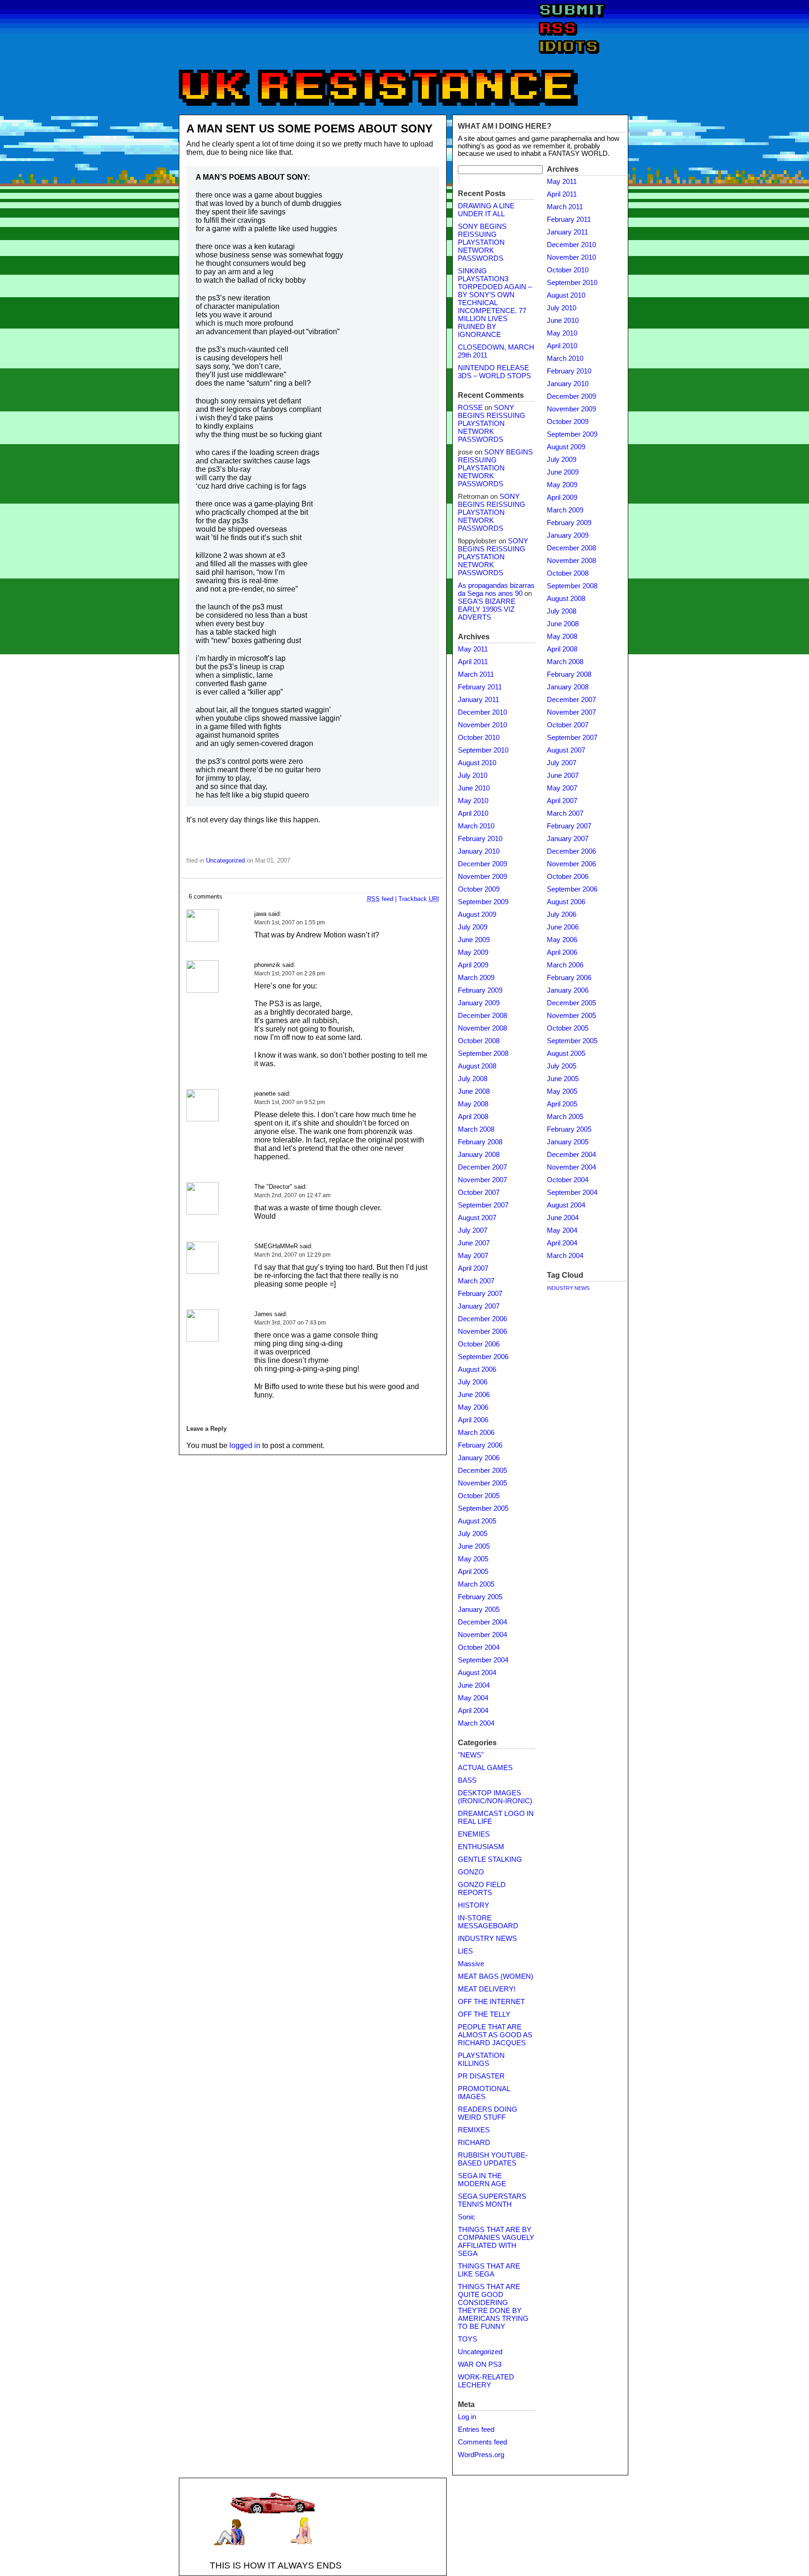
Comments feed (482, 2442)
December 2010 (482, 712)
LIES (465, 1951)
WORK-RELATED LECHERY (486, 2381)
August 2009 (477, 915)
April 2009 (473, 965)
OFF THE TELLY (484, 2014)
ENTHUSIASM (481, 1847)
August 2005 (477, 1521)
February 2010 (480, 839)
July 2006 (473, 1382)
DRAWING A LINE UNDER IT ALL (486, 210)
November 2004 (482, 1635)
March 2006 (476, 1433)
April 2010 (473, 813)
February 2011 (480, 687)
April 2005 (473, 1572)
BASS (467, 1780)
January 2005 (479, 1610)
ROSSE (470, 408)
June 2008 (474, 1091)
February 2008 (480, 1142)
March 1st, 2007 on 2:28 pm (290, 973)
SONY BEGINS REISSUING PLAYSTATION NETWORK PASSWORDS (482, 242)
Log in (467, 2417)
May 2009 (473, 952)
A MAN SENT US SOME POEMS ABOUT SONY (309, 128)
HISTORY (474, 1905)
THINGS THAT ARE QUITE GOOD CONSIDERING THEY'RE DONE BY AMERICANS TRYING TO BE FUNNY (493, 2307)
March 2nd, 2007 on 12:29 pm (292, 1255)
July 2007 (473, 1230)
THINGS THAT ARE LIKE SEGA (489, 2270)
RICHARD (474, 2143)
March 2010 (476, 826)
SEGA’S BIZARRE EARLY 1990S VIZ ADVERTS (487, 609)
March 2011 (476, 674)
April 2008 (473, 1117)
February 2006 (480, 1445)
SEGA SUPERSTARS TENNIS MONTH (492, 2200)
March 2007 (476, 1281)
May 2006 (473, 1407)
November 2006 (482, 1332)
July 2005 (473, 1534)
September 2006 (483, 1357)
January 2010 (479, 851)
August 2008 (477, 1066)
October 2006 (479, 1344)
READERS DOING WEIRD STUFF (488, 2113)
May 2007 (473, 1256)
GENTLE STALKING (490, 1859)
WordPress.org (481, 2455)
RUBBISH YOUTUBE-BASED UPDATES (493, 2159)
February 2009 (480, 990)
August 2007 (477, 1218)
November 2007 (482, 1180)
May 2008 (473, 1104)
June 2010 (474, 788)
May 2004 (473, 1698)
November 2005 (482, 1483)
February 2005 (480, 1597)
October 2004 (479, 1647)
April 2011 (473, 662)
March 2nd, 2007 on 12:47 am (292, 1195)
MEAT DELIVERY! (487, 1989)
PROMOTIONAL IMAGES (484, 2093)
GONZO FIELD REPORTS (482, 1889)
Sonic (467, 2217)
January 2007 (479, 1306)
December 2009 (482, 864)
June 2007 (474, 1243)
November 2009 (482, 877)
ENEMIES (474, 1834)
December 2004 (482, 1622)
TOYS (467, 2339)
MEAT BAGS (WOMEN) (496, 1976)
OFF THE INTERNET (491, 2002)
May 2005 (473, 1559)
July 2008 (473, 1079)
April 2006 (473, 1420)
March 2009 (476, 978)
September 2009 (483, 902)
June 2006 (474, 1395)
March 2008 (476, 1129)
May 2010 (473, 801)
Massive (471, 1964)
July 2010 (473, 776)
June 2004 (474, 1685)
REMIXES (474, 2130)
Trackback (419, 899)
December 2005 (482, 1471)
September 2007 (483, 1205)
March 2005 (476, 1584)
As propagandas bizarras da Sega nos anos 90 (496, 589)
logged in (245, 1445)
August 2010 (477, 763)
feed (380, 899)
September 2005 (483, 1508)
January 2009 (479, 1003)
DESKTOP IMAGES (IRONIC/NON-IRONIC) (495, 1797)
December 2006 (482, 1319)
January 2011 (478, 700)
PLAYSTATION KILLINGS (481, 2060)
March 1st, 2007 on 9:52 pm (290, 1102)
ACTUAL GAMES (485, 1768)
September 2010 (483, 750)
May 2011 (473, 649)
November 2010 (482, 725)
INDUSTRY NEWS (487, 1939)
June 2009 (474, 940)
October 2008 (479, 1041)
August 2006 (477, 1369)
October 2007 (479, 1193)
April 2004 (473, 1711)
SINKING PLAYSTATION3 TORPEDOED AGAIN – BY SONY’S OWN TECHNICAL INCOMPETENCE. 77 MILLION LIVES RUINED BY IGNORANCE (495, 303)
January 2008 (479, 1155)
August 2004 (477, 1673)
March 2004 (476, 1723)
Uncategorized (225, 860)
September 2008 (483, 1054)
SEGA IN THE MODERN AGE (482, 2180)
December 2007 (482, 1167)
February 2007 (480, 1294)
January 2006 (479, 1458)
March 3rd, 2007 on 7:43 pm (290, 1323)
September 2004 (483, 1660)
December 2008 (482, 1016)
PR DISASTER (481, 2076)
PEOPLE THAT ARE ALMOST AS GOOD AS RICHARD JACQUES (495, 2035)
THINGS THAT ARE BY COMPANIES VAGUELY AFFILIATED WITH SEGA (496, 2242)
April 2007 (473, 1268)
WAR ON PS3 (480, 2364)
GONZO (471, 1872)
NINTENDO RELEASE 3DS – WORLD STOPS (494, 372)
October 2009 (479, 889)
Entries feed (476, 2430)
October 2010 (479, 738)
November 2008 (482, 1028)
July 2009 (473, 927)
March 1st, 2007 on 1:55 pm (290, 922)
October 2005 (479, 1496)
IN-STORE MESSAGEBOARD (488, 1922)
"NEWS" (471, 1755)
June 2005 (474, 1546)
